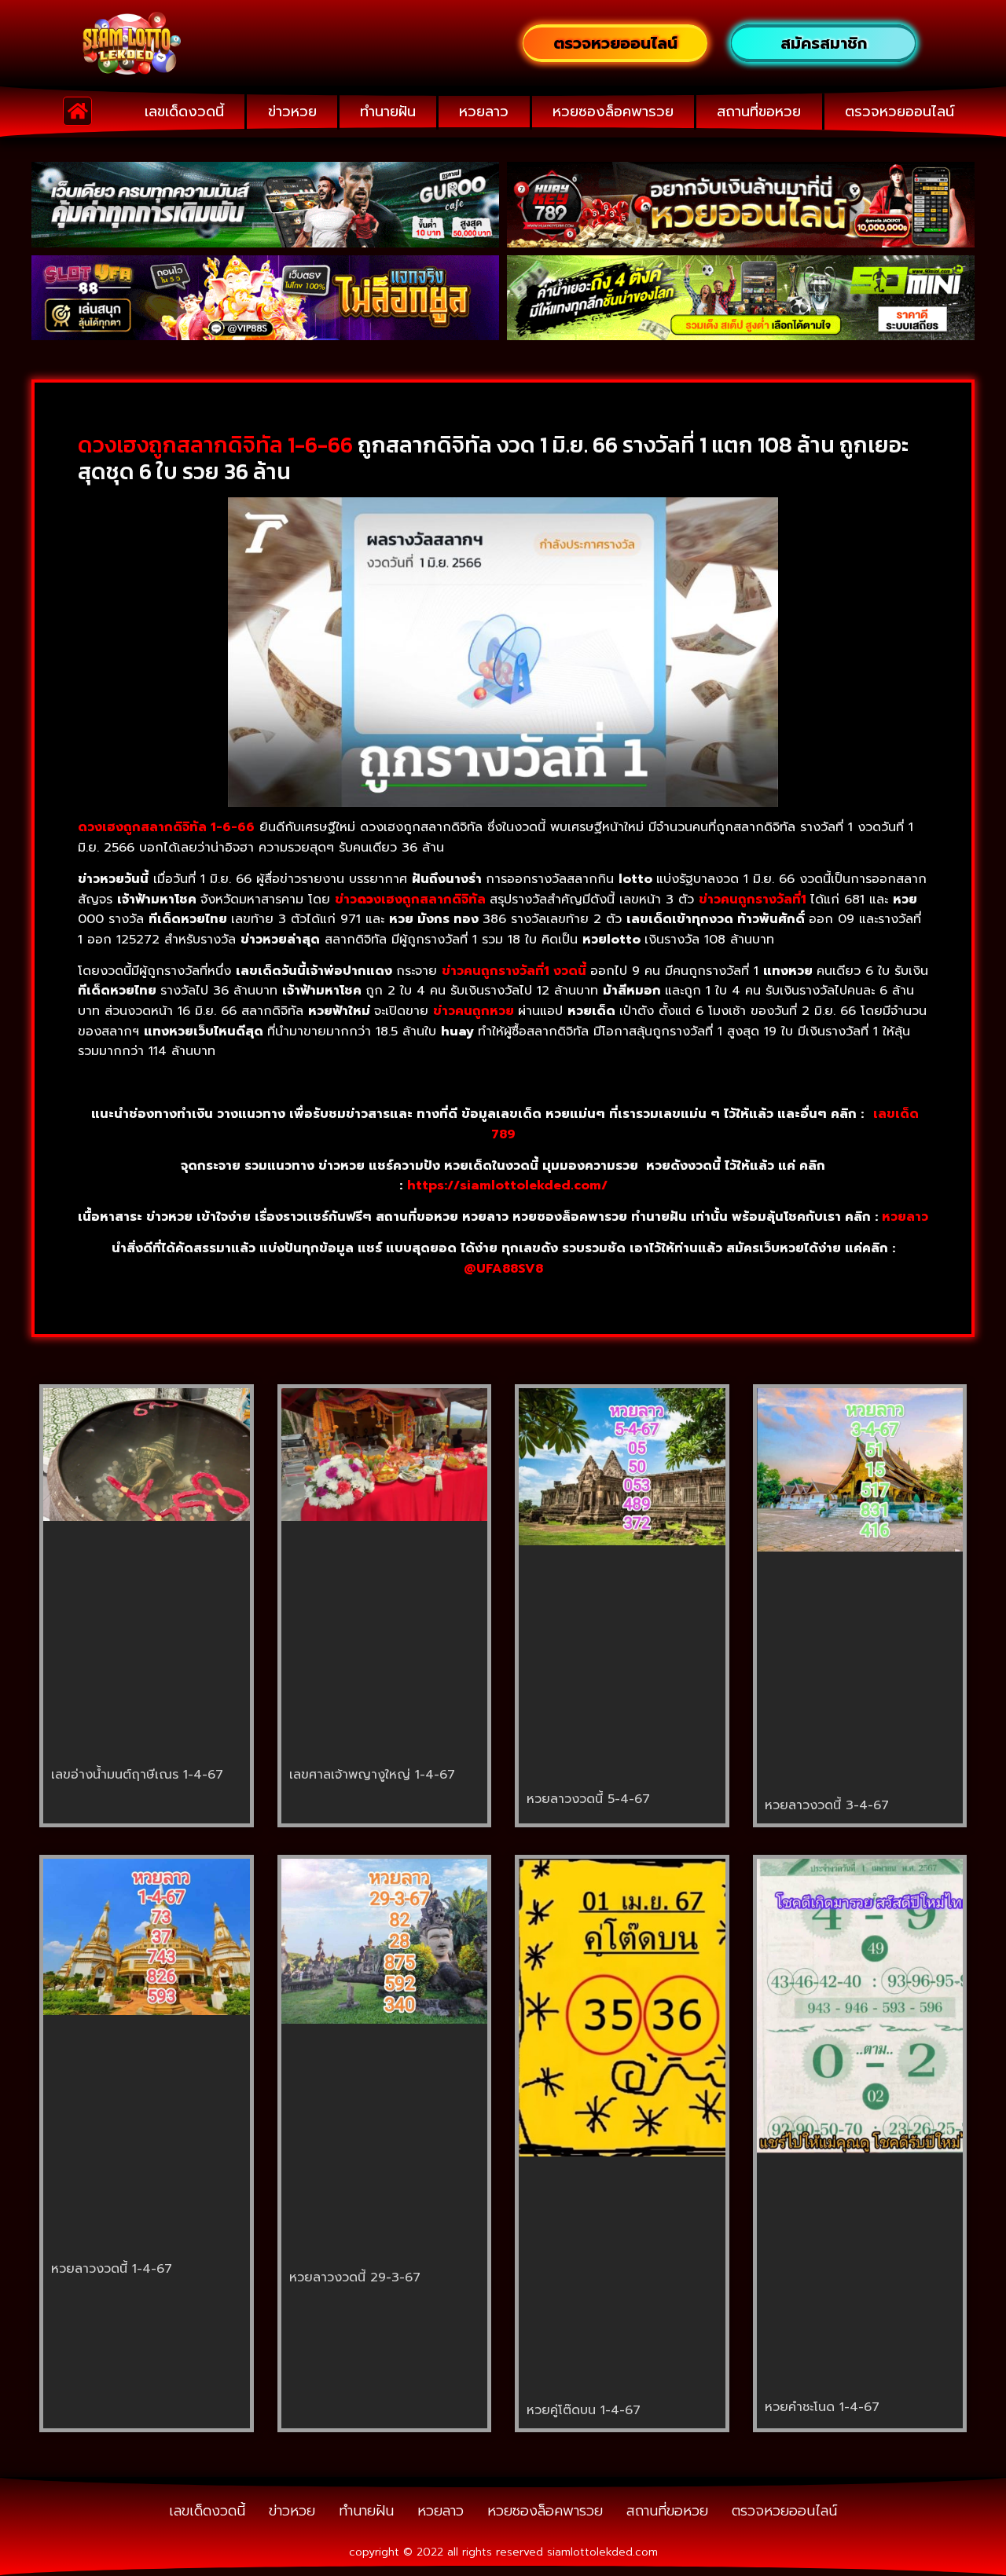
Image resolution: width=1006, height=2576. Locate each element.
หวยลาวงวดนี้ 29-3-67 (355, 2277)
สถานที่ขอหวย (759, 112)
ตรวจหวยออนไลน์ (900, 112)
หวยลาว (484, 112)
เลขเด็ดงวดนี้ (184, 112)
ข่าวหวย (292, 112)
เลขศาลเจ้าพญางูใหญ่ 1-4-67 (372, 1775)
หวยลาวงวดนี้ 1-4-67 (112, 2269)
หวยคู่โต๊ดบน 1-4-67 (584, 2410)
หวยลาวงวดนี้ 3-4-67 (827, 1805)
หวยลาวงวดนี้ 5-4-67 (588, 1799)
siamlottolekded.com (602, 2552)
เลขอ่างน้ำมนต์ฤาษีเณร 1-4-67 (137, 1775)
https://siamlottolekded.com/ (507, 1185)
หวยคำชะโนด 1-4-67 (822, 2407)
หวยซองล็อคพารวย (613, 112)
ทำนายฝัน (388, 112)
